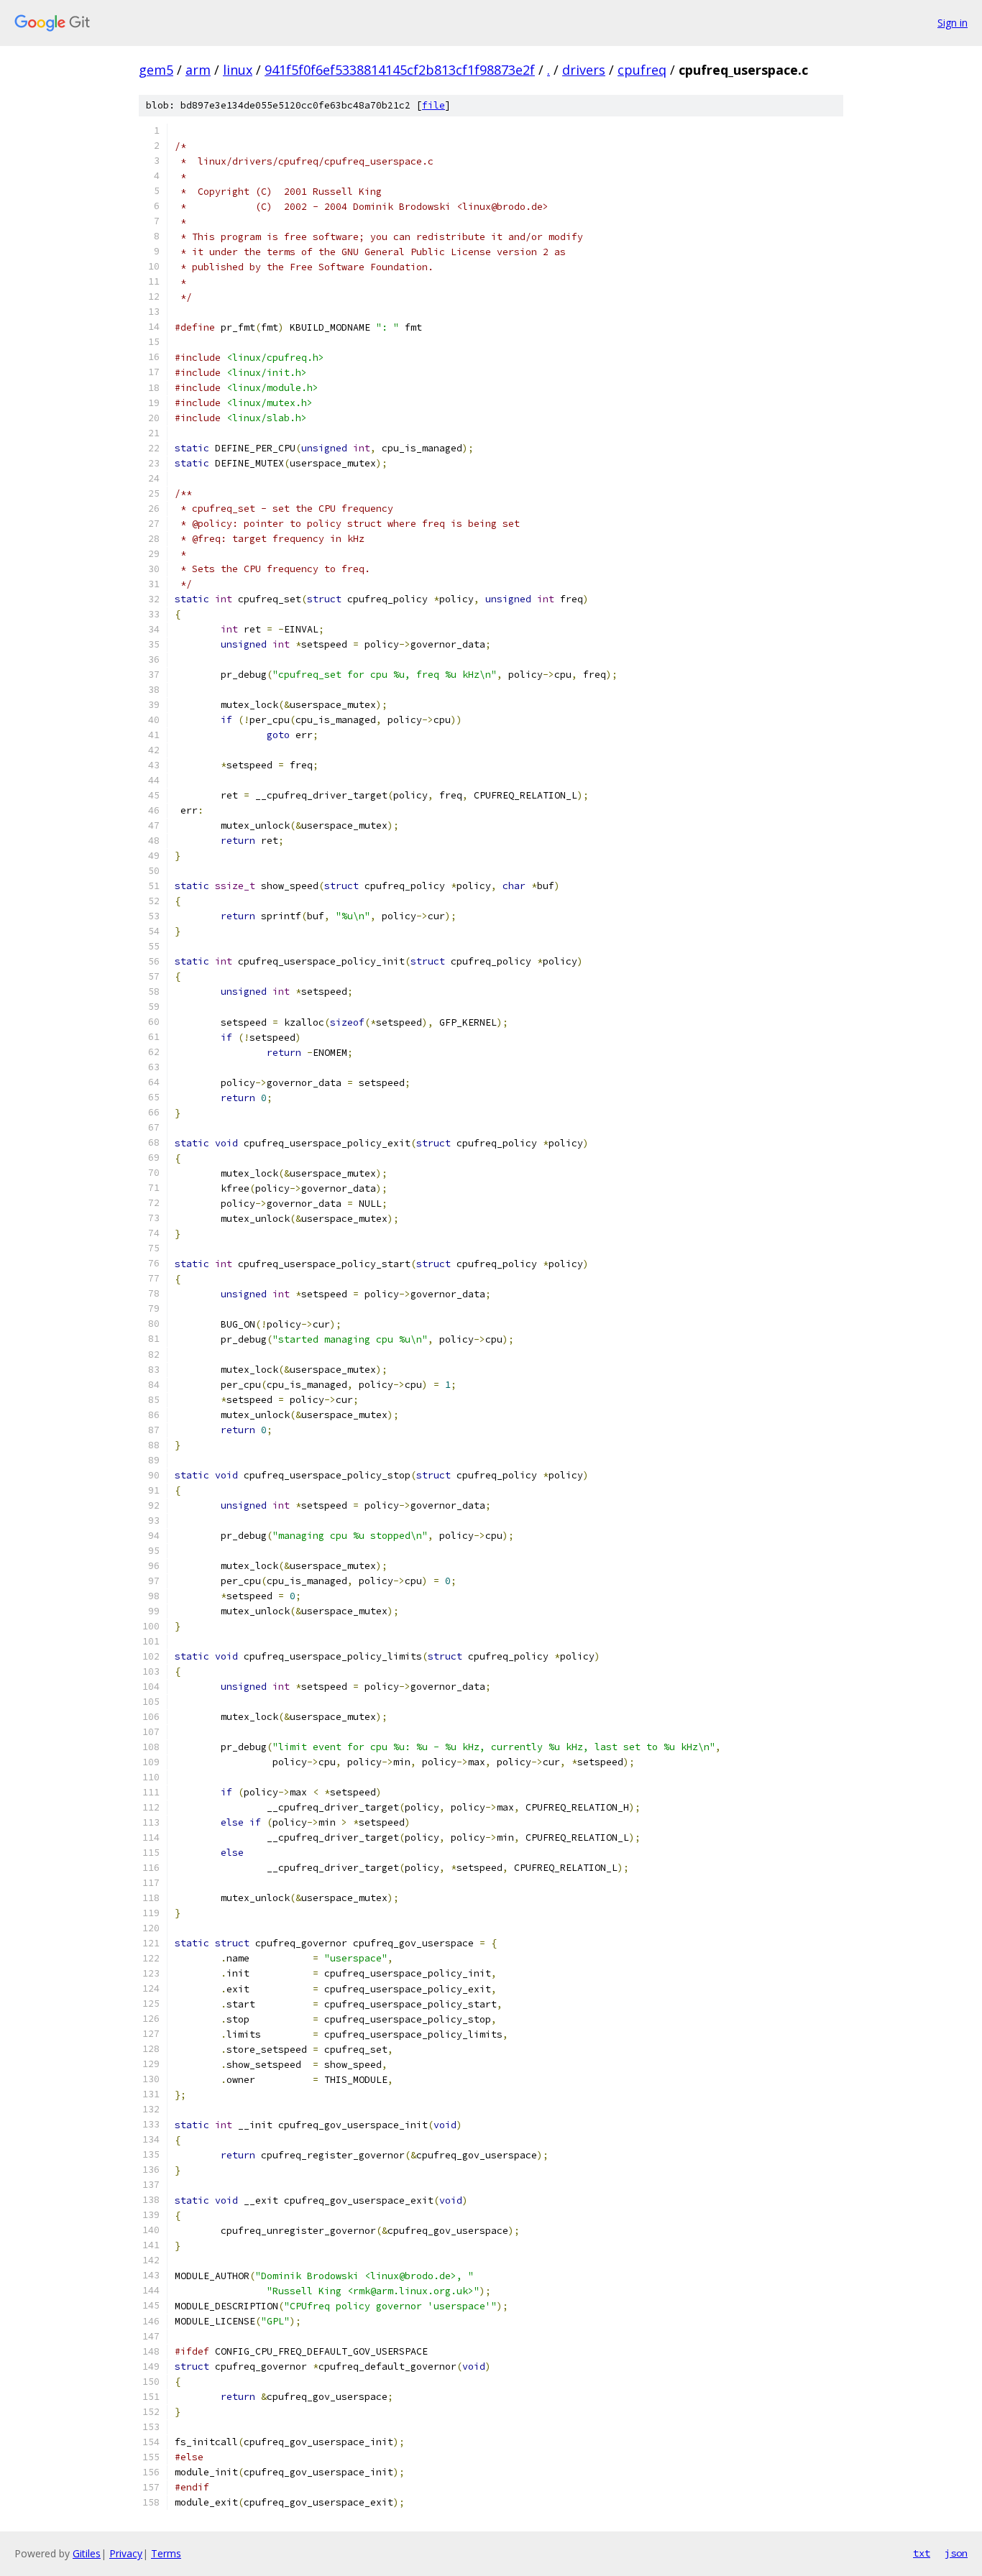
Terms (166, 2553)
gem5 (156, 70)
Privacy (126, 2553)
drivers (584, 70)
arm (198, 70)
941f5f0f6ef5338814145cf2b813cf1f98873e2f (400, 70)
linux (238, 70)
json (956, 2553)
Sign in (953, 23)
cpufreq (642, 70)
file (433, 105)
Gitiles (87, 2553)
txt (922, 2553)
